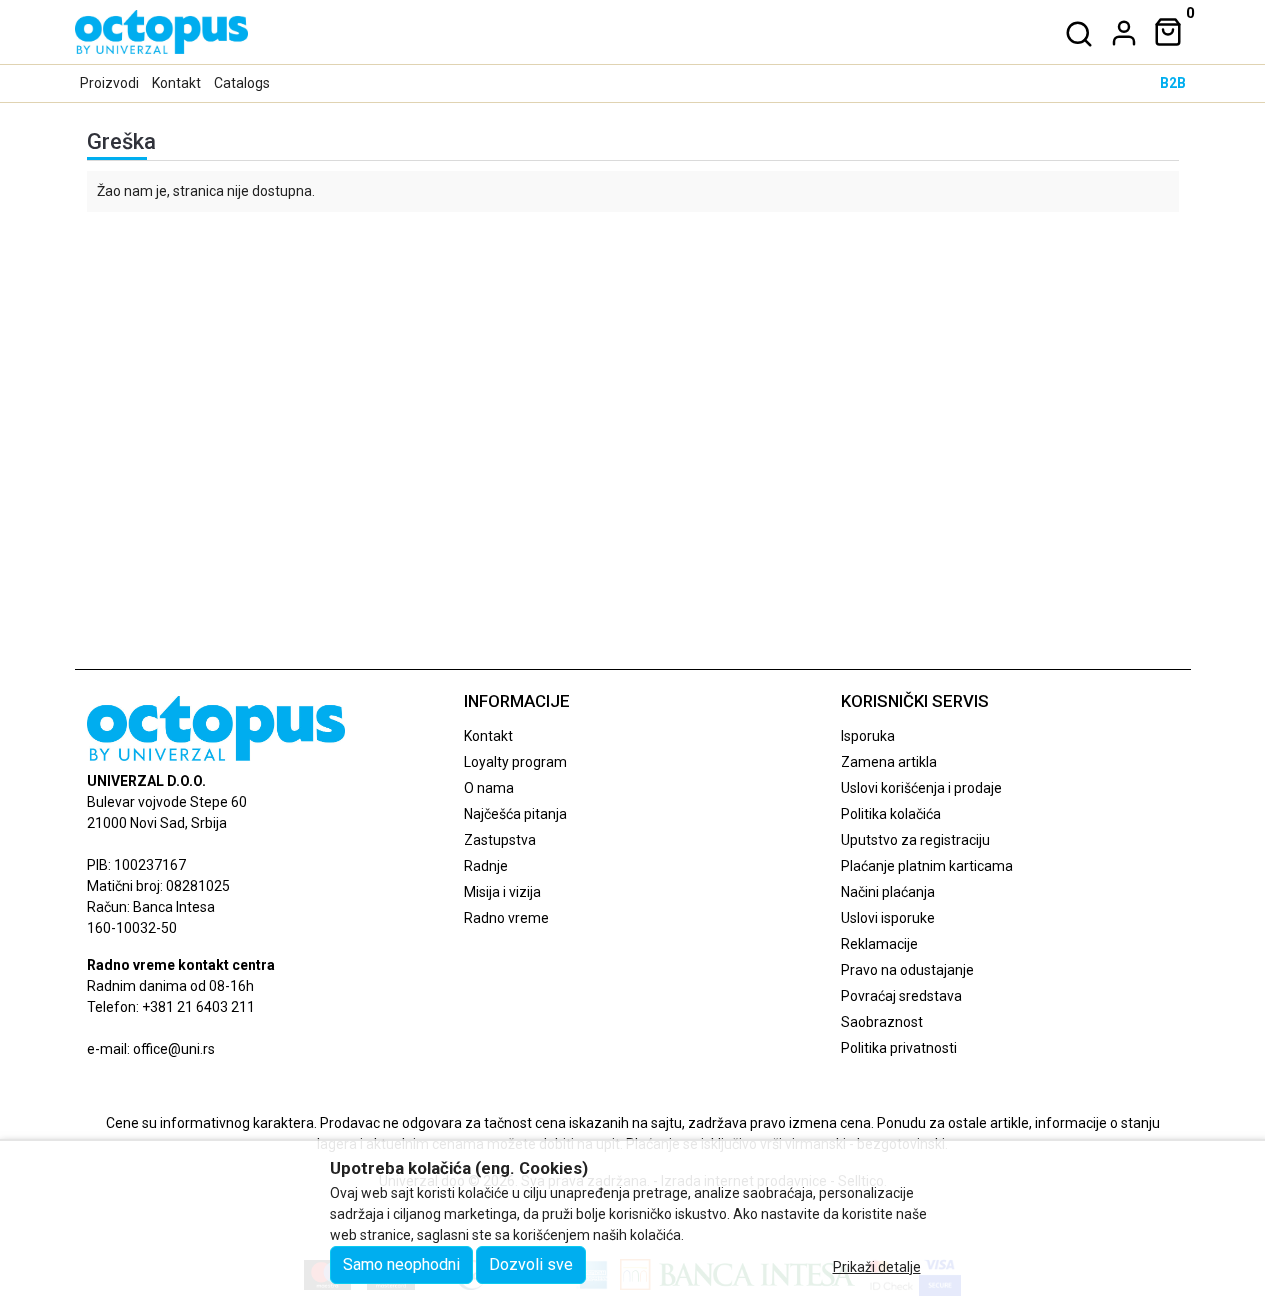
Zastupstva (500, 840)
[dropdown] (1120, 33)
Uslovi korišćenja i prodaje (921, 788)
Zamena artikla (889, 762)
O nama (489, 788)
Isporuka (868, 736)
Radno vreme (506, 918)
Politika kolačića (891, 814)
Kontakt (176, 83)
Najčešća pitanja (515, 814)
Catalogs (242, 83)
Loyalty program (515, 762)
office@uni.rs (174, 1049)
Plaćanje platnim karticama (927, 866)
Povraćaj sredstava (901, 996)
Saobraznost (882, 1022)
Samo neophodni (401, 1264)
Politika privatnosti (899, 1048)
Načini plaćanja (888, 892)
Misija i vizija (502, 892)
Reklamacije (879, 944)
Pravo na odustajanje (907, 970)
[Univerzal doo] (162, 32)
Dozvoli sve (531, 1264)
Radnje (486, 866)
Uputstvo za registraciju (915, 840)
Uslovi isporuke (888, 918)
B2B (1173, 83)
